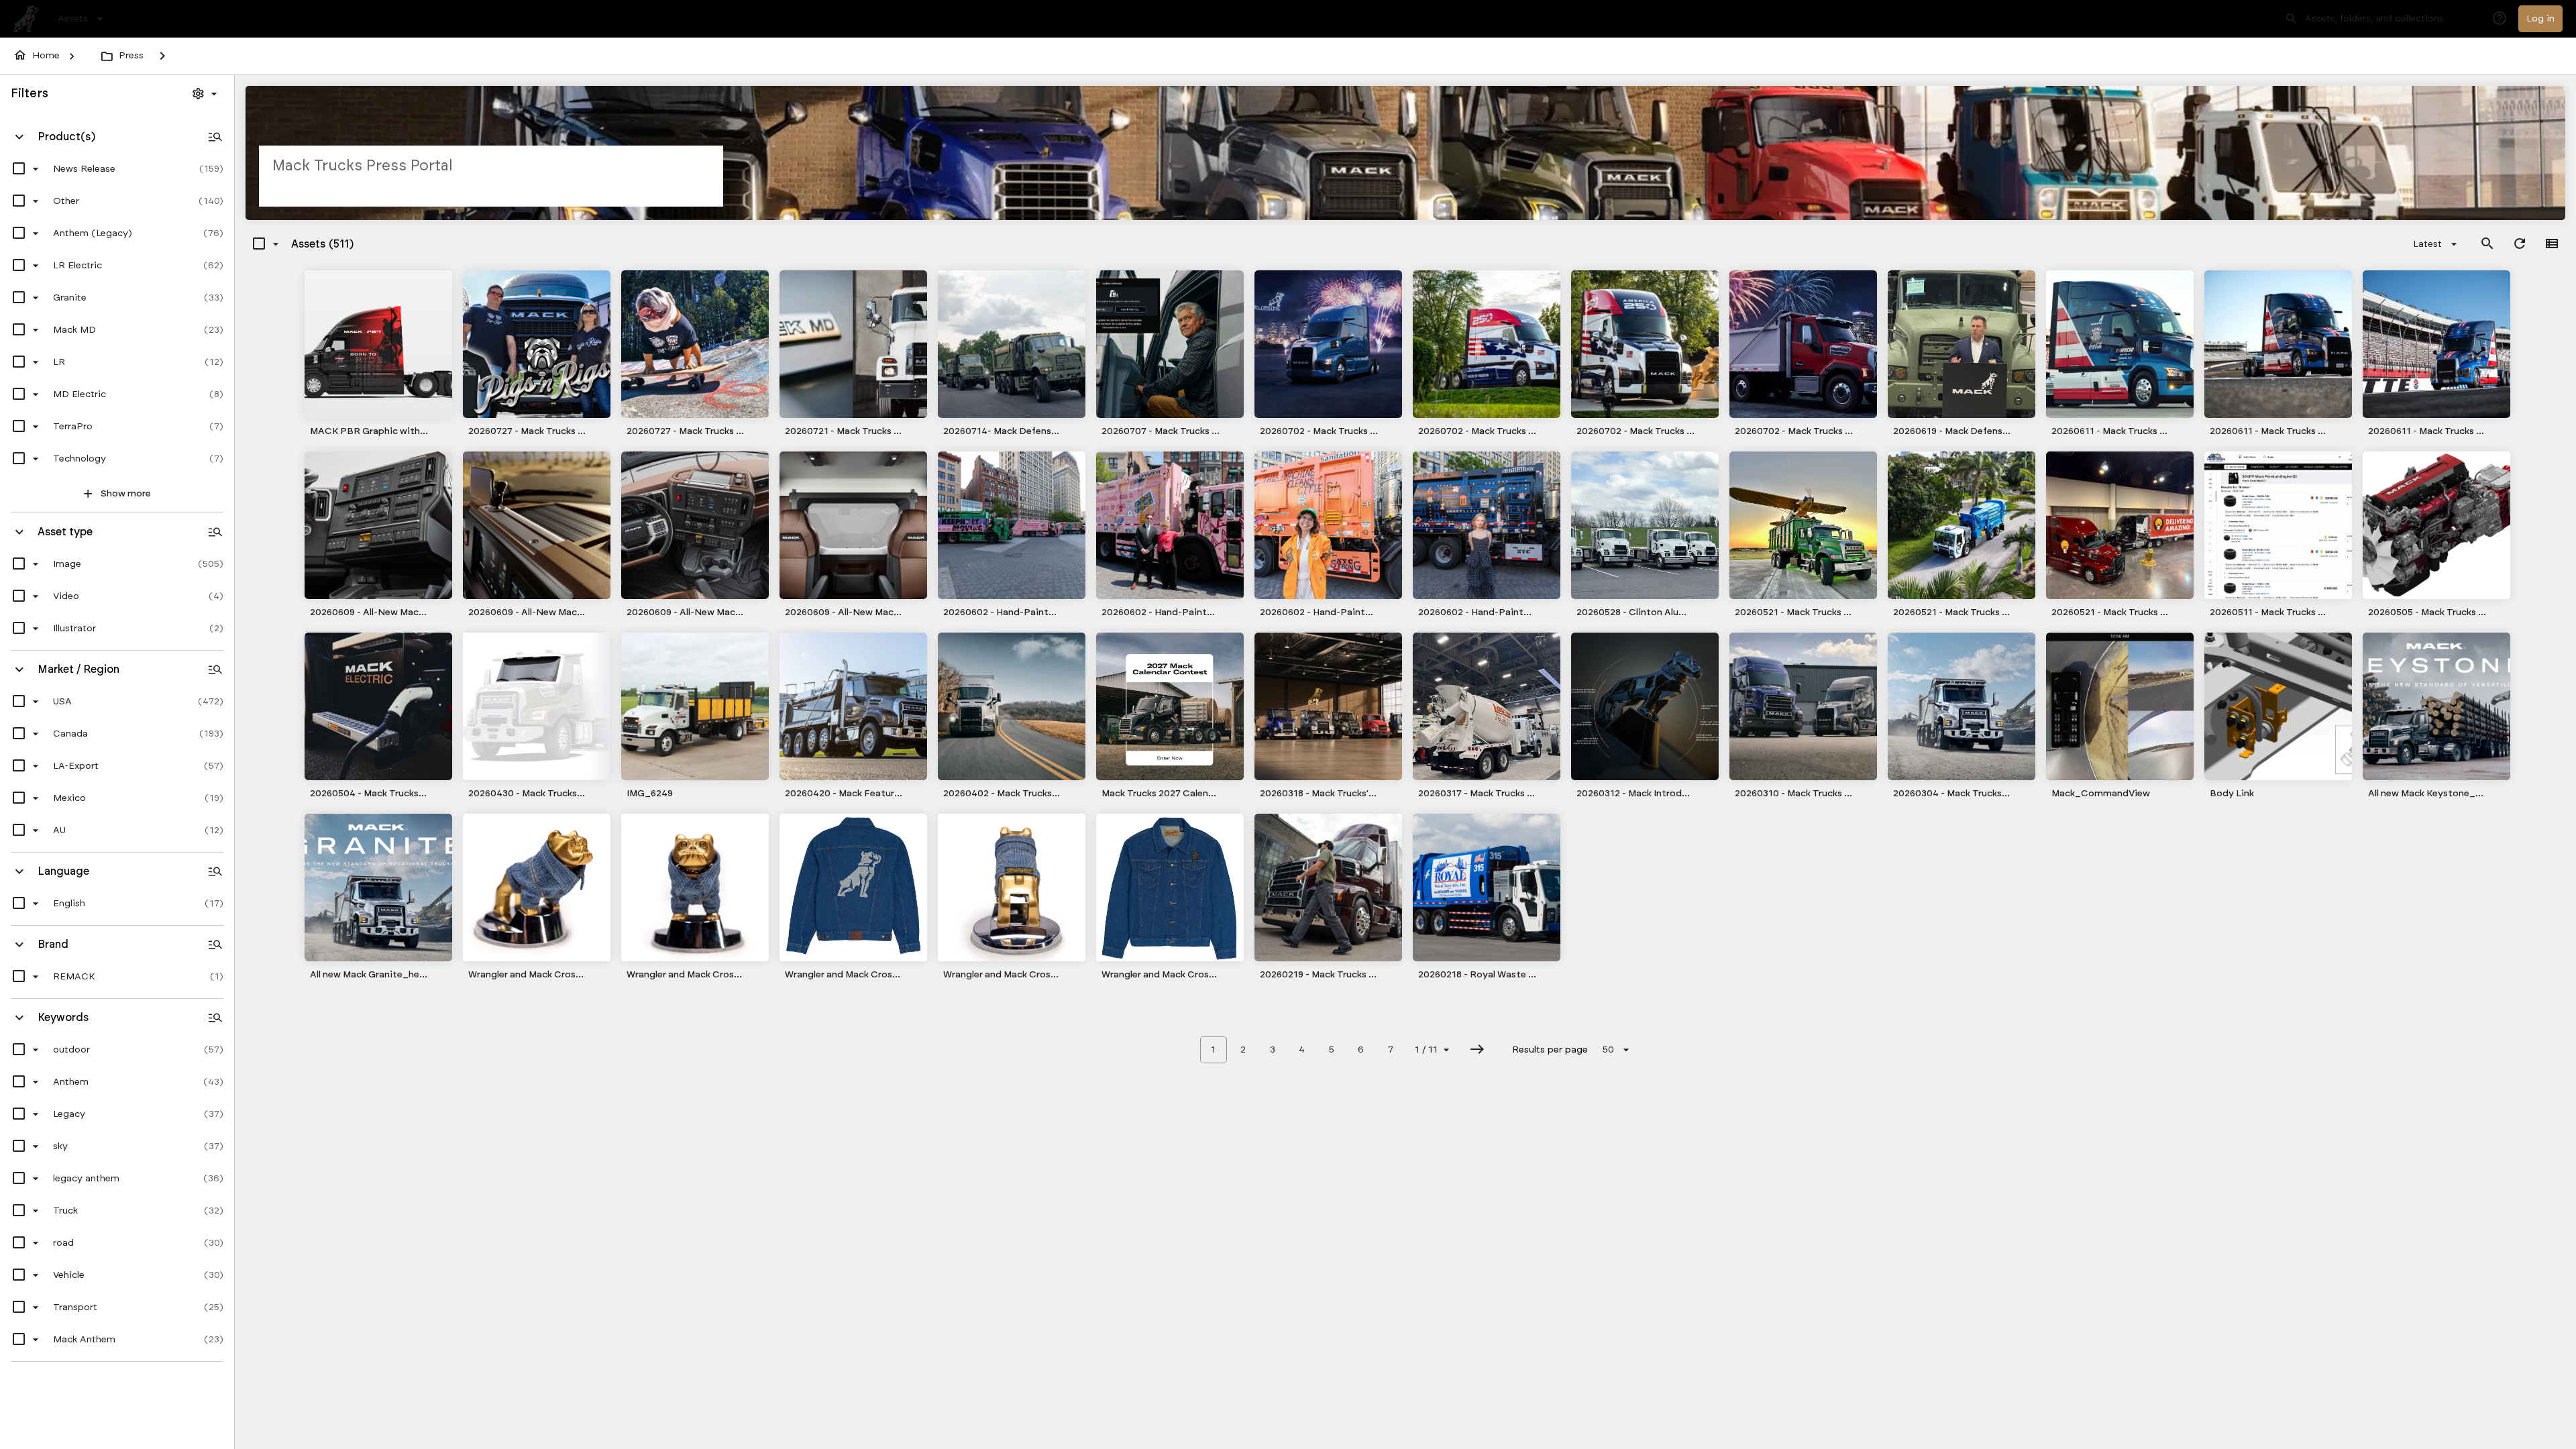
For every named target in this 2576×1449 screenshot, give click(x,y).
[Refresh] (2520, 244)
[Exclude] (26, 169)
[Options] (206, 94)
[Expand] (162, 56)
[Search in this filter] (215, 137)
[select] (19, 169)
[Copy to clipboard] (441, 431)
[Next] (1477, 1050)
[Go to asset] (378, 344)
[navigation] (82, 19)
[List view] (2552, 244)
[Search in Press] (2487, 244)
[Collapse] (19, 137)
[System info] (2500, 19)
